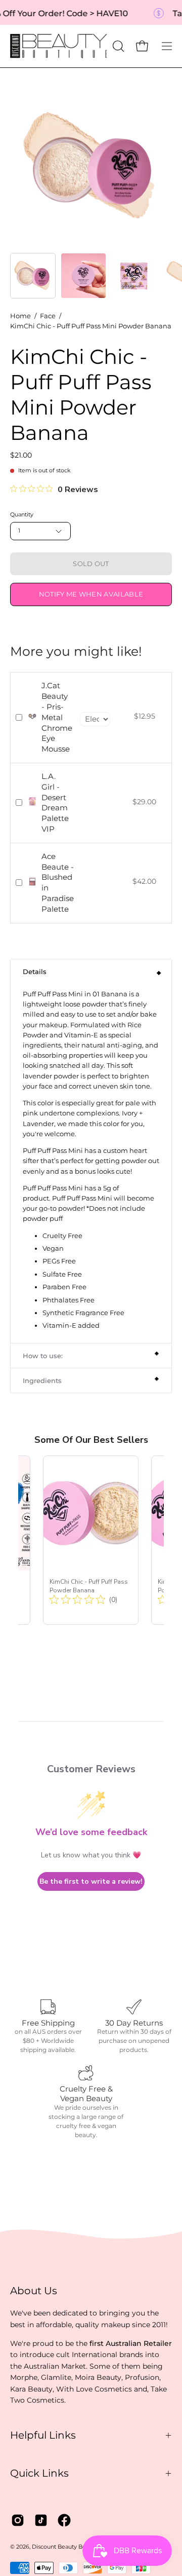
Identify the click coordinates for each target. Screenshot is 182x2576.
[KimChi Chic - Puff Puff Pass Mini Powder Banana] (33, 276)
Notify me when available (91, 594)
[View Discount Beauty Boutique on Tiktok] (41, 2520)
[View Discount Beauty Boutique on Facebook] (64, 2520)
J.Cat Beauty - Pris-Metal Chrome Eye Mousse (57, 717)
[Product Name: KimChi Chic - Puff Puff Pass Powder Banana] (91, 1540)
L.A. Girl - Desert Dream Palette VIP (55, 802)
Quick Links (39, 2473)
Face (48, 316)
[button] (117, 46)
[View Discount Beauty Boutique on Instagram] (18, 2520)
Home (20, 316)
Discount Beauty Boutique (68, 2547)
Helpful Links (43, 2435)
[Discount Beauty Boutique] (60, 46)
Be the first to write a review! (91, 1881)
